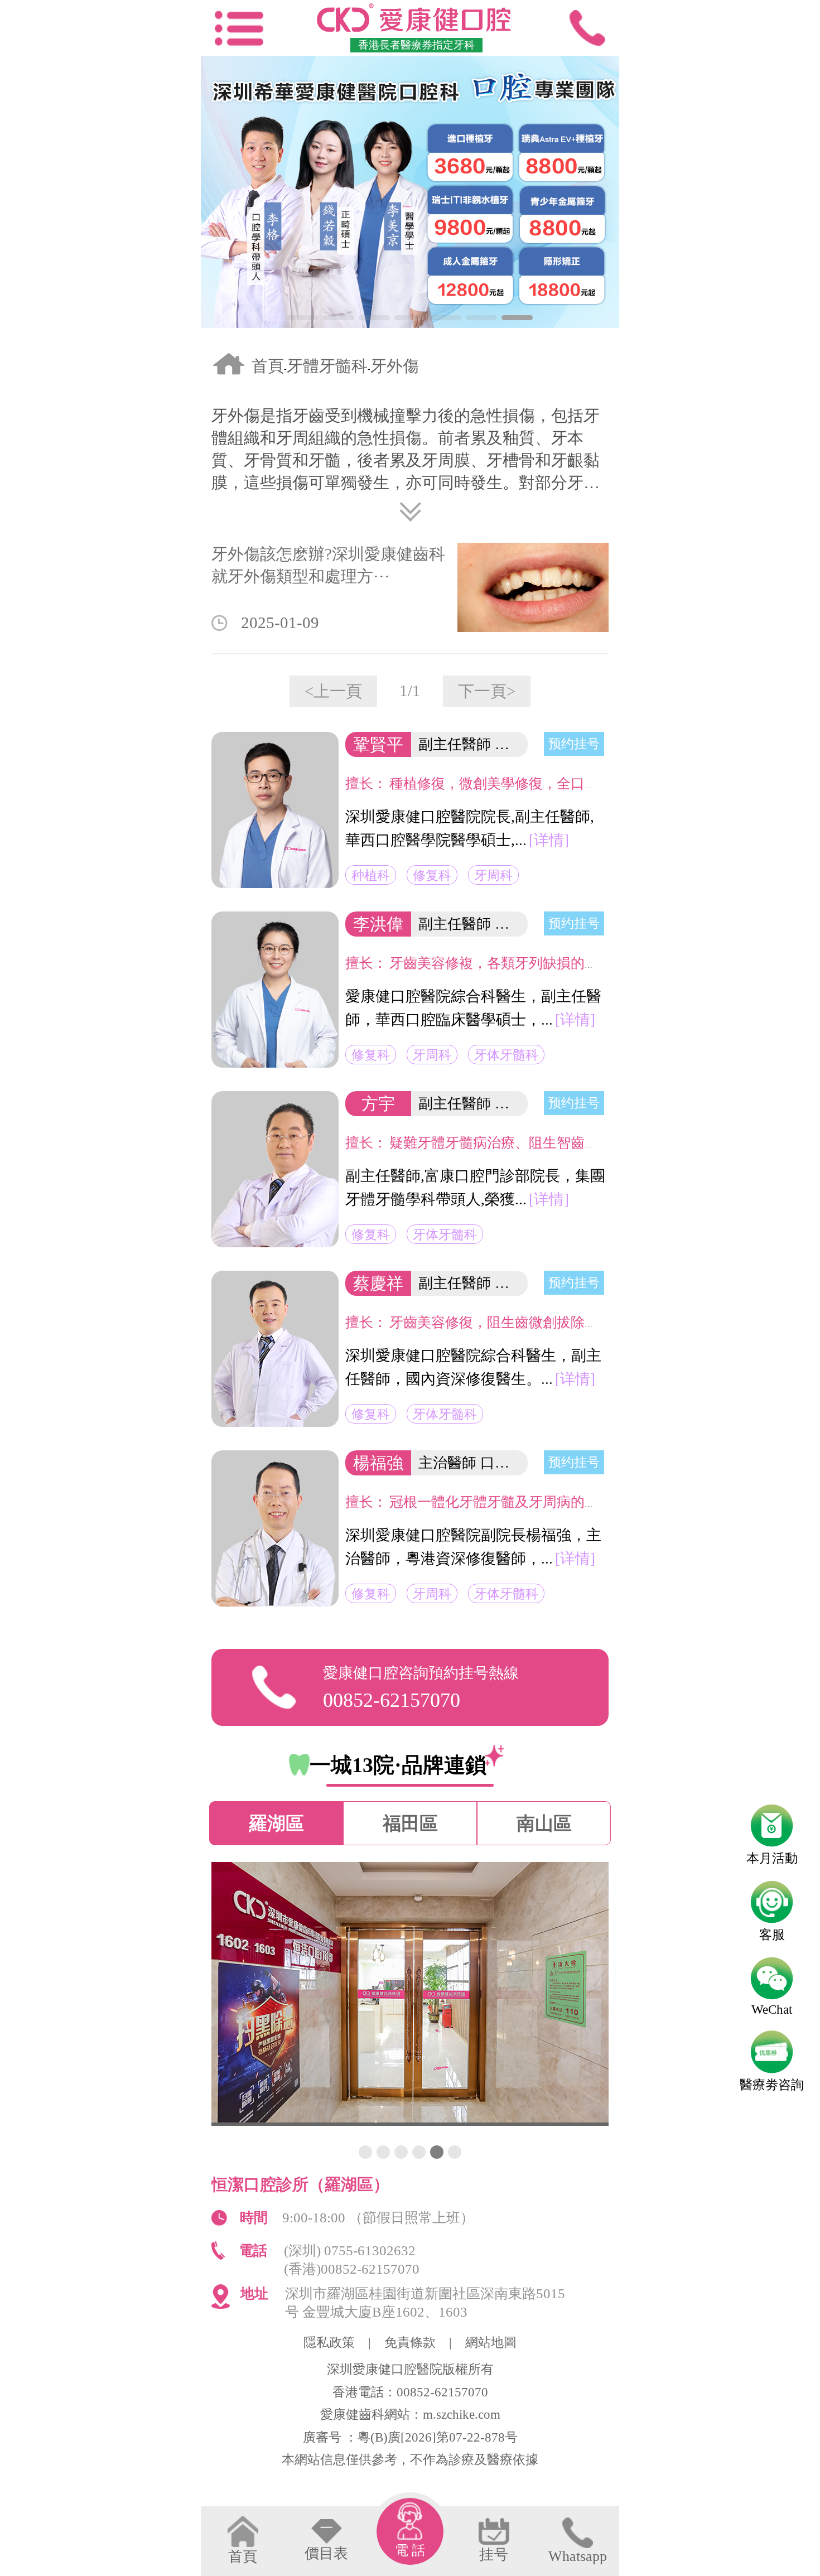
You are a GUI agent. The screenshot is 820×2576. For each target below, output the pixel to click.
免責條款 (410, 2343)
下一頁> (487, 691)
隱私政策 (329, 2343)
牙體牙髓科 (327, 366)
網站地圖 (491, 2343)
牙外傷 (395, 366)
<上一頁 (333, 691)
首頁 (268, 366)
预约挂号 (574, 744)
